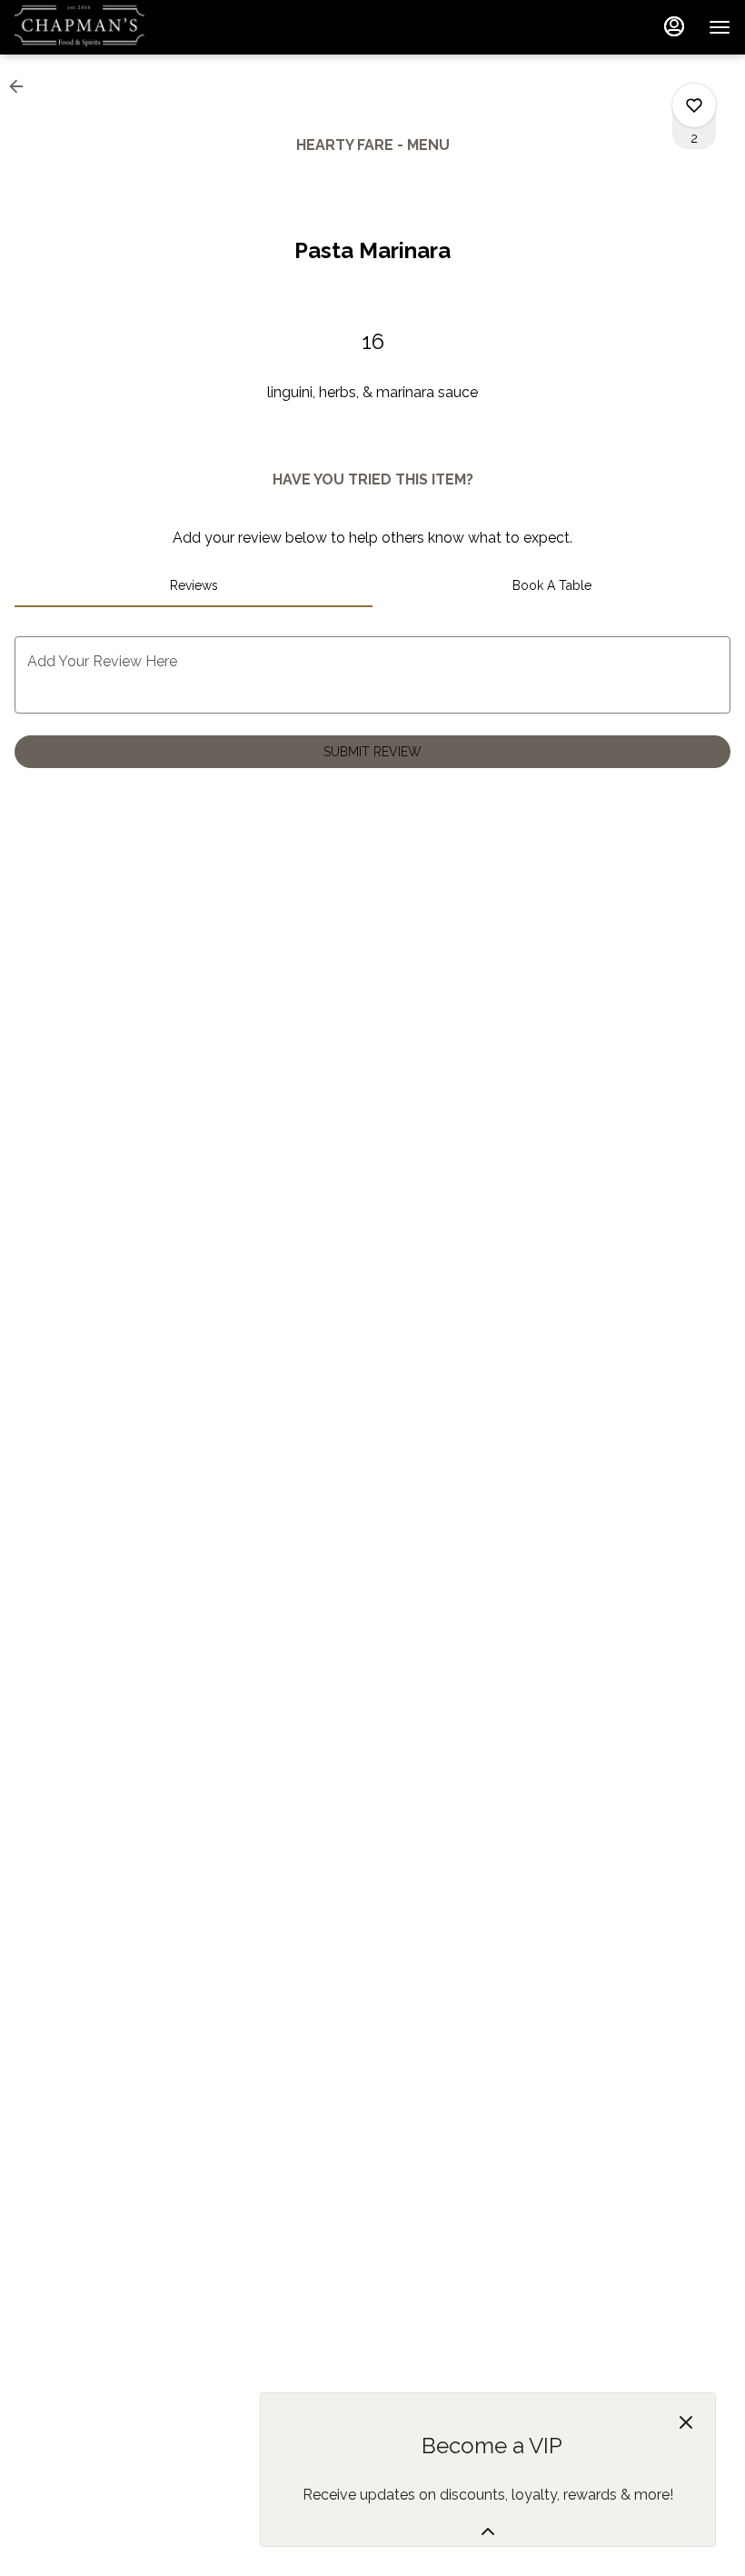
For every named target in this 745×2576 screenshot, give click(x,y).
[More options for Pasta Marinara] (694, 105)
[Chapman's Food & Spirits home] (96, 27)
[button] (22, 86)
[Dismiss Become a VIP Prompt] (686, 2422)
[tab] (194, 585)
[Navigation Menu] (720, 27)
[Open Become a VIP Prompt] (488, 2531)
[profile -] (674, 26)
